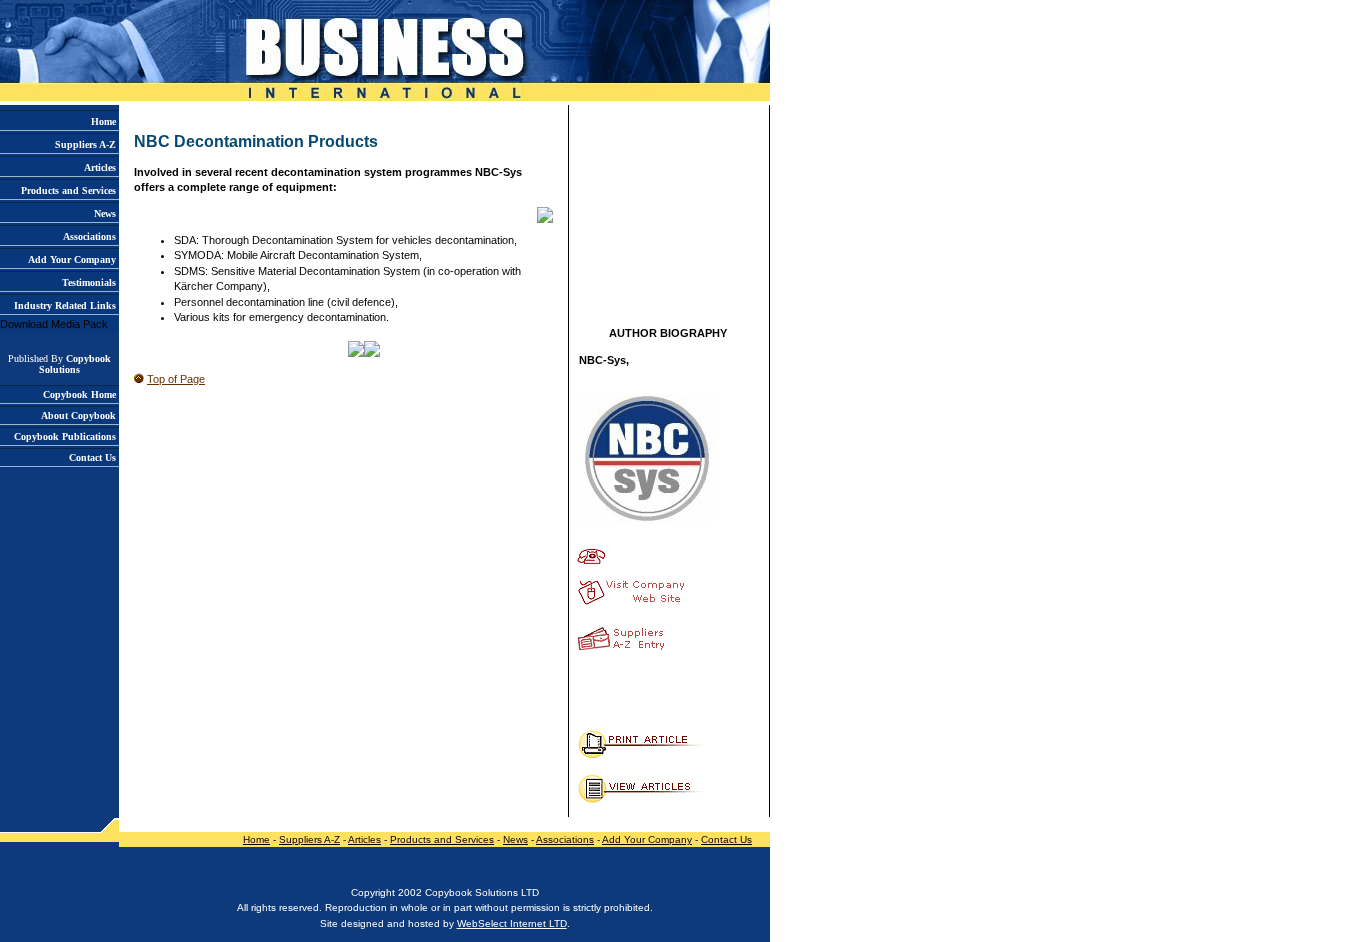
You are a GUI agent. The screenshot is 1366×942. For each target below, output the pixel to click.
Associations (565, 839)
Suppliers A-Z (309, 839)
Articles (364, 839)
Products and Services (442, 839)
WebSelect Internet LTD (512, 923)
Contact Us (726, 839)
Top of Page (176, 379)
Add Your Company (647, 839)
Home (256, 839)
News (515, 839)
